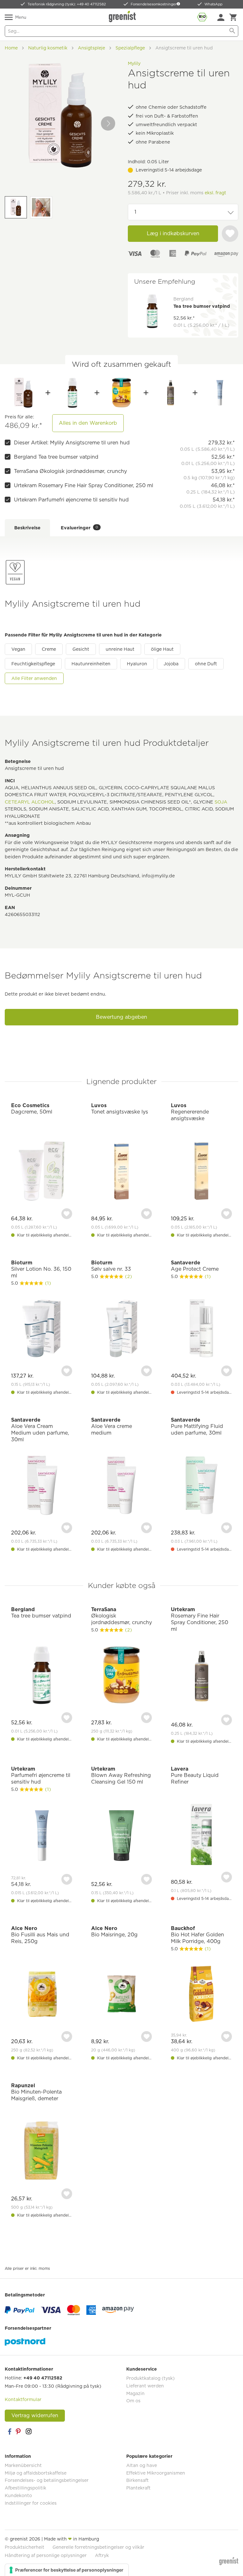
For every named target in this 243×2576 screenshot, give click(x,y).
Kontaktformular (23, 2399)
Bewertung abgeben (121, 1017)
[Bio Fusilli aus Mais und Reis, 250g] (42, 1995)
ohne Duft (206, 664)
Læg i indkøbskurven (173, 233)
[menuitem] (221, 17)
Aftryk (102, 2555)
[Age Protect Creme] (201, 1329)
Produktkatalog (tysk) (150, 2378)
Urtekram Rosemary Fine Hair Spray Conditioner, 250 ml (84, 485)
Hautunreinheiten (91, 664)
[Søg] (232, 31)
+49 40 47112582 (43, 2378)
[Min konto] (221, 17)
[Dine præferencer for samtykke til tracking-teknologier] (67, 2570)
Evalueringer (79, 528)
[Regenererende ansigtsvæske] (201, 1172)
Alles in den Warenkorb (88, 423)
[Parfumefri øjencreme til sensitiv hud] (220, 393)
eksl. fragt (215, 193)
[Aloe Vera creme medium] (122, 1486)
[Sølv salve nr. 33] (122, 1329)
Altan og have (142, 2465)
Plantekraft (138, 2488)
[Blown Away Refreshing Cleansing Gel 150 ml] (122, 1836)
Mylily (134, 63)
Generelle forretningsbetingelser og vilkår (98, 2547)
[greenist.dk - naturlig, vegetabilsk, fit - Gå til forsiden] (123, 16)
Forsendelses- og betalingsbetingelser (47, 2480)
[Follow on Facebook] (9, 2431)
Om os (133, 2401)
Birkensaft (137, 2480)
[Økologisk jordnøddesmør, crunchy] (121, 393)
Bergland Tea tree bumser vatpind (56, 457)
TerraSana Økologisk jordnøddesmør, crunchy (70, 471)
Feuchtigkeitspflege (33, 664)
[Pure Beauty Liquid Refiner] (201, 1835)
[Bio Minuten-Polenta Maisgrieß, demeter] (42, 2152)
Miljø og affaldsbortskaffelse (36, 2473)
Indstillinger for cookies (31, 2503)
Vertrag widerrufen (35, 2415)
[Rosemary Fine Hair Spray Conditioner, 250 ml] (171, 393)
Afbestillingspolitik (25, 2488)
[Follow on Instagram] (28, 2431)
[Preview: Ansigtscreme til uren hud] (16, 207)
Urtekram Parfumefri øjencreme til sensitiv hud (71, 500)
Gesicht (81, 649)
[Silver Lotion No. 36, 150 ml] (42, 1329)
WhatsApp (213, 4)
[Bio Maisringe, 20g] (122, 1995)
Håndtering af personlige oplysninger (46, 2555)
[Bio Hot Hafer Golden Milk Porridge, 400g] (201, 1995)
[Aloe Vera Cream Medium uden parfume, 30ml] (42, 1486)
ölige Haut (162, 649)
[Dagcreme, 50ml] (42, 1172)
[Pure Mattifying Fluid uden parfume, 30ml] (201, 1486)
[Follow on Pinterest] (19, 2431)
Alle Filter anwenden (34, 678)
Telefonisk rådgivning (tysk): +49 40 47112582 (67, 4)
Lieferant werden (145, 2386)
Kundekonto (18, 2495)
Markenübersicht (23, 2465)
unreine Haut (120, 649)
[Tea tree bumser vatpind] (72, 393)
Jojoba (171, 664)
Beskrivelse (27, 528)
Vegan (18, 649)
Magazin (135, 2393)
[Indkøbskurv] (233, 17)
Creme (49, 649)
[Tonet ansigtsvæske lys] (122, 1172)
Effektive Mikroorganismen (156, 2473)
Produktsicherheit (25, 2547)
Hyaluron (137, 664)
